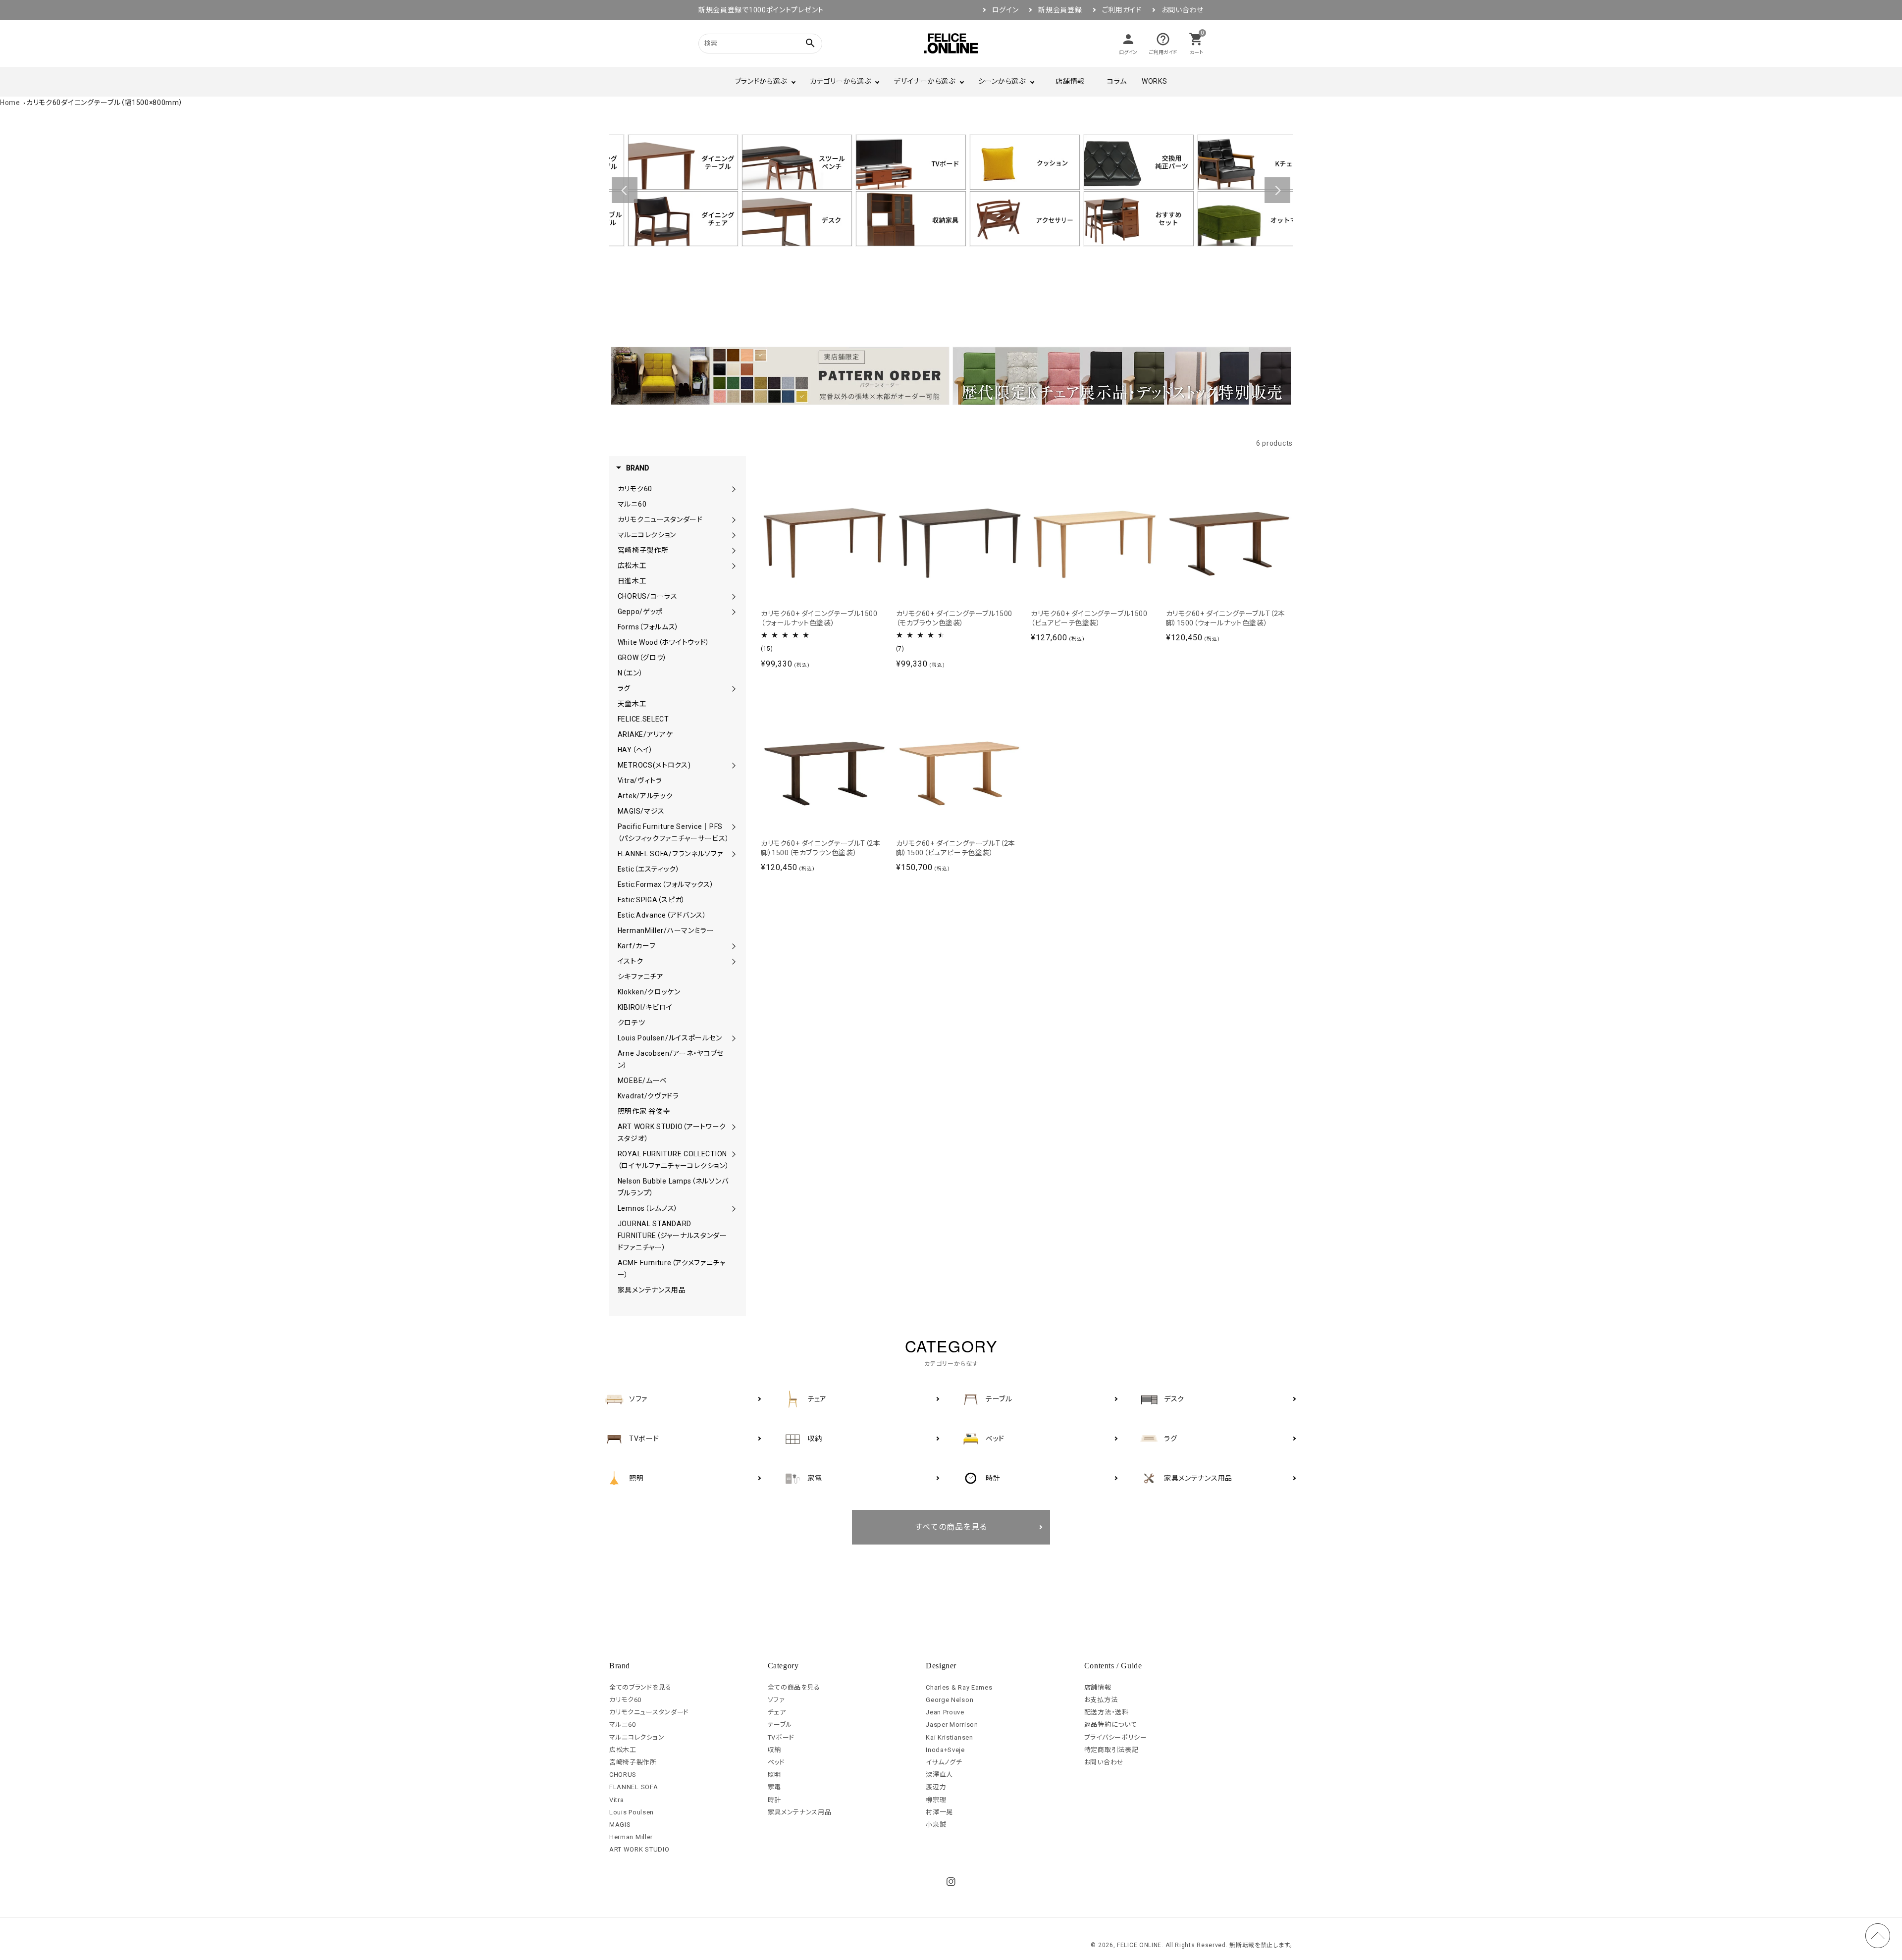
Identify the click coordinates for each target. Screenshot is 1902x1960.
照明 (774, 1775)
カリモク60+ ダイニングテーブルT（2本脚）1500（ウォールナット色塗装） (1226, 619)
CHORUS (623, 1775)
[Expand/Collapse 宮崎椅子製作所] (734, 550)
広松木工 (623, 1750)
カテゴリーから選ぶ (840, 81)
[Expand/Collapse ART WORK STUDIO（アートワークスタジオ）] (734, 1127)
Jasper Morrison (952, 1725)
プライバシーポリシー (1116, 1737)
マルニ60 (623, 1725)
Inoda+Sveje (945, 1750)
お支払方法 (1101, 1700)
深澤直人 (939, 1775)
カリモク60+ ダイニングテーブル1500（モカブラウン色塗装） (954, 619)
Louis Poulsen (632, 1812)
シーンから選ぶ (1002, 81)
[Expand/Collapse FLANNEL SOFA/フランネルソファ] (734, 854)
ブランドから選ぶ (761, 81)
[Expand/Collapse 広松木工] (734, 566)
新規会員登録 (1060, 10)
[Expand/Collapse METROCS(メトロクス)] (734, 765)
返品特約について (1111, 1725)
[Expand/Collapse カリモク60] (734, 489)
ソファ (776, 1700)
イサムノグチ (944, 1762)
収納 (774, 1750)
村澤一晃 (939, 1812)
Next (1277, 190)
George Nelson (950, 1700)
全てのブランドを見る (640, 1687)
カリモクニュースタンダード (649, 1712)
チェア (777, 1712)
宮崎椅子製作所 (633, 1762)
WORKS (1155, 81)
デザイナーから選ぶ (924, 81)
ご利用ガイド (1122, 10)
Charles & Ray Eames (959, 1687)
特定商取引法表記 (1111, 1750)
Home (10, 103)
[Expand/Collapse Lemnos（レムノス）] (734, 1208)
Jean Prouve (945, 1712)
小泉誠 (936, 1825)
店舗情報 (1070, 81)
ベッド (776, 1762)
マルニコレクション (637, 1737)
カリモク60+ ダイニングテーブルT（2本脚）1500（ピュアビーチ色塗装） (956, 848)
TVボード (781, 1737)
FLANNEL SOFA (634, 1787)
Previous (625, 190)
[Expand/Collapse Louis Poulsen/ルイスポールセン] (734, 1038)
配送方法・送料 (1107, 1712)
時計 (774, 1800)
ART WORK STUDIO (639, 1849)
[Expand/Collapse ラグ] (734, 688)
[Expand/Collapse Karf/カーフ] (734, 946)
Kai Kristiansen (950, 1737)
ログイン (1005, 10)
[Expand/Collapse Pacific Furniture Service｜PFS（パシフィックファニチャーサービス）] (734, 826)
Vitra (617, 1800)
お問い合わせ (1183, 10)
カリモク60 (625, 1700)
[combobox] (748, 43)
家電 (774, 1787)
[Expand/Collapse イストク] (734, 961)
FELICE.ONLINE (1139, 1945)
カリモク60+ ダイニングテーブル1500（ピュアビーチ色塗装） (1089, 619)
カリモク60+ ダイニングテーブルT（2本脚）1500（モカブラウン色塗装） (821, 848)
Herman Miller (631, 1837)
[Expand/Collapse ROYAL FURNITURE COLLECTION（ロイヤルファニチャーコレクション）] (734, 1154)
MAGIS (620, 1825)
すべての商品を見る (951, 1527)
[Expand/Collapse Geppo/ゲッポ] (734, 612)
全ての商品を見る (794, 1687)
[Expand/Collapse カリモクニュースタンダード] (734, 519)
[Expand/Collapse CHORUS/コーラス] (734, 596)
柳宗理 (936, 1800)
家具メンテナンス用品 (800, 1812)
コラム (1117, 81)
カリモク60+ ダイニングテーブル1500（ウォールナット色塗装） (819, 619)
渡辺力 (936, 1787)
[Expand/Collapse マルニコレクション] (734, 535)
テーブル (780, 1725)
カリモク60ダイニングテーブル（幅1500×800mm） (105, 103)
